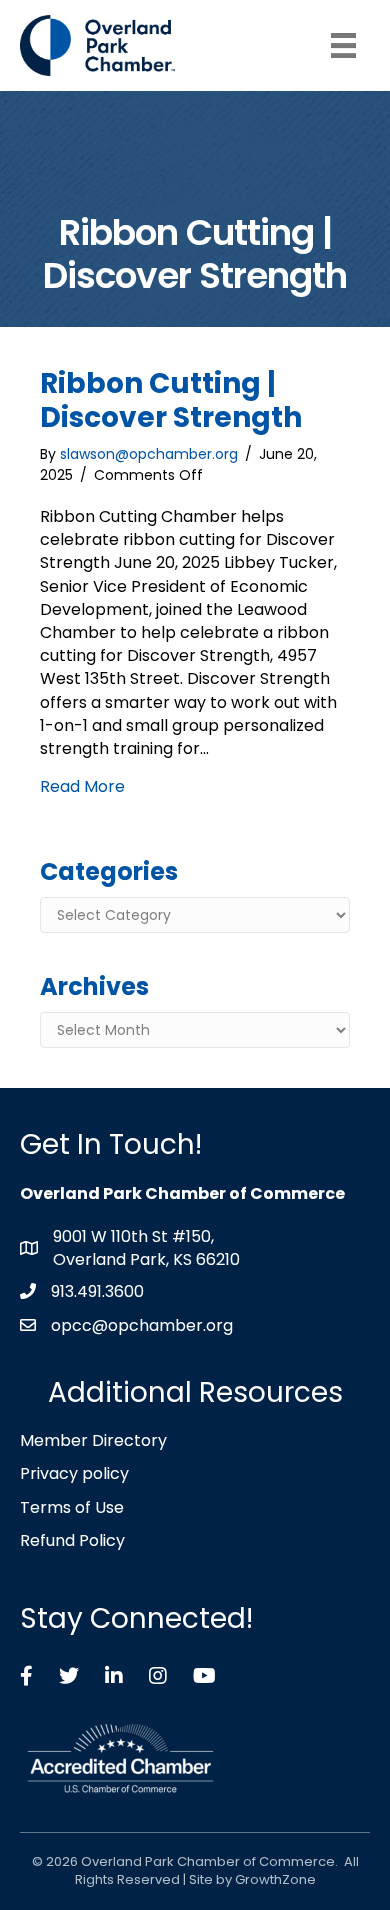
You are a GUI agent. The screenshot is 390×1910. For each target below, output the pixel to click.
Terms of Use (72, 1507)
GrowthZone (275, 1879)
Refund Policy (72, 1540)
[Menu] (343, 45)
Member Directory (93, 1440)
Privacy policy (74, 1473)
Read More (82, 786)
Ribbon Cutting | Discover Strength (171, 400)
